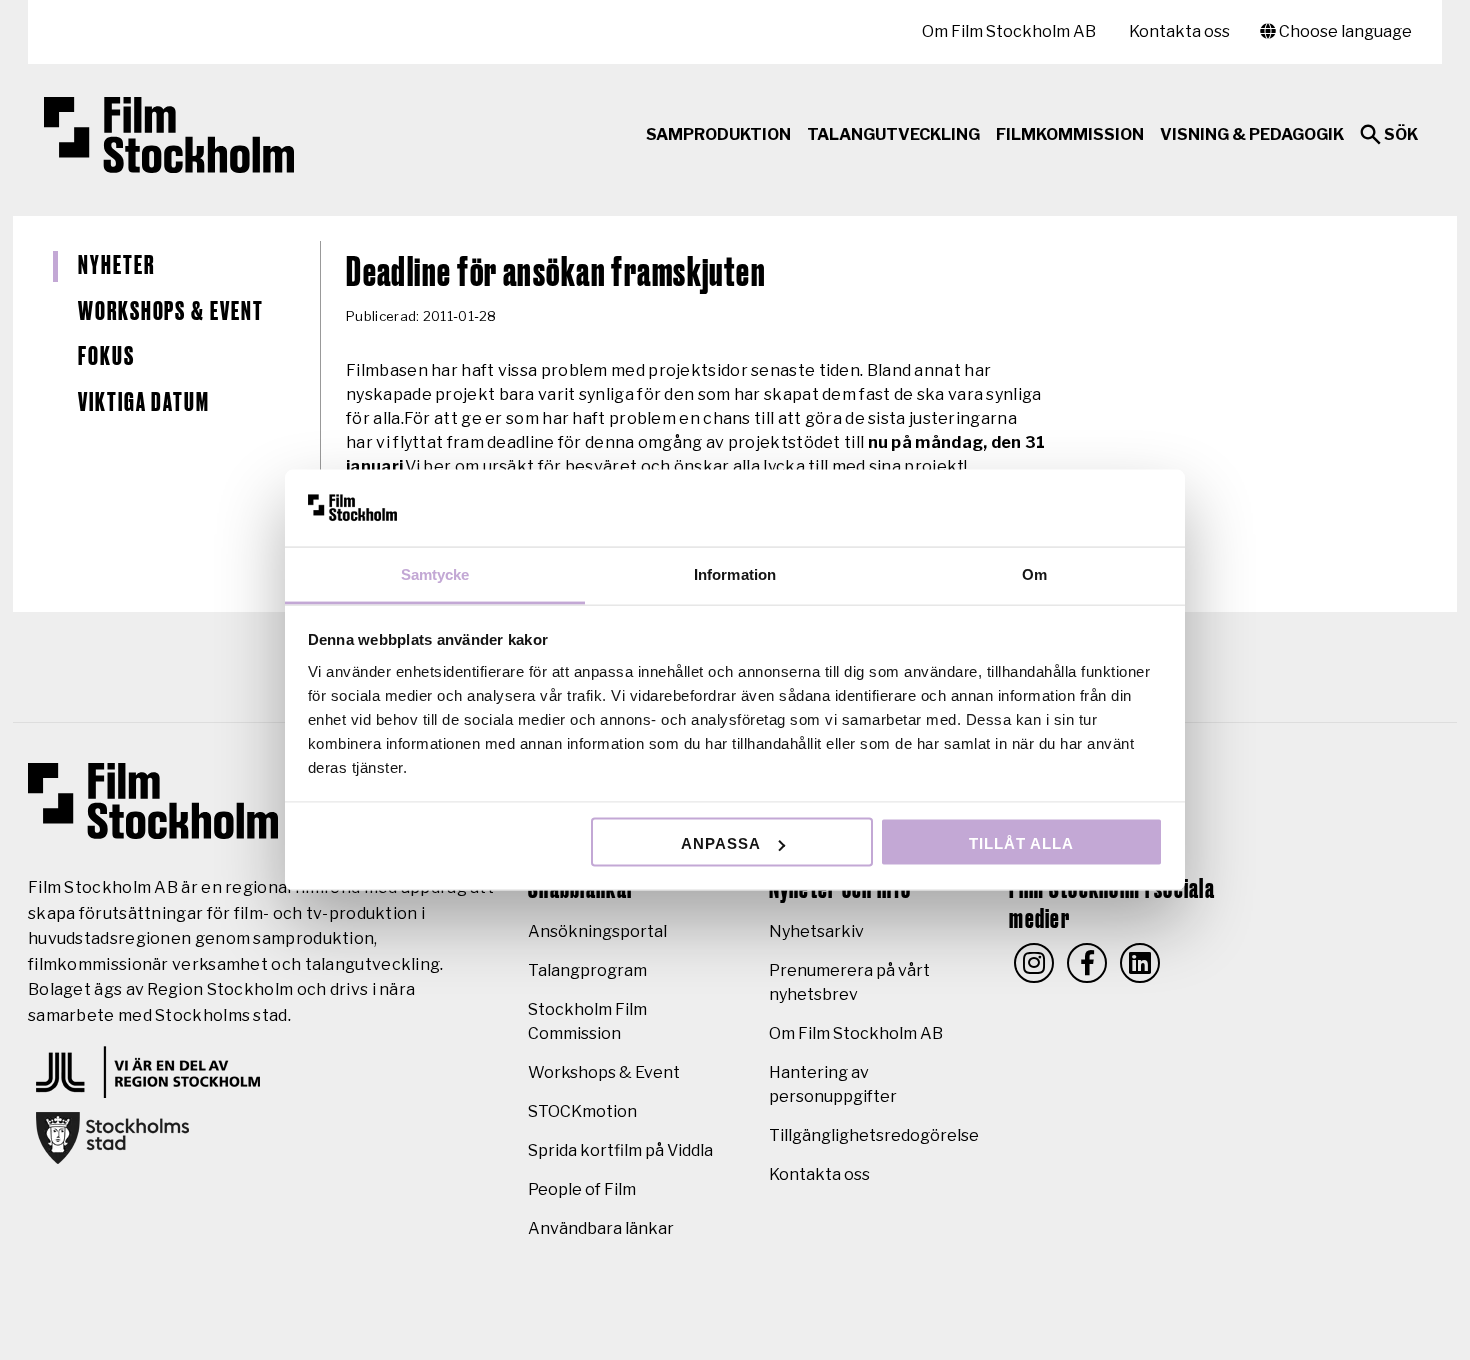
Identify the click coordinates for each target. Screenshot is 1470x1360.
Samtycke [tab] (435, 573)
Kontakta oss (1179, 31)
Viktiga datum (144, 403)
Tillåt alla (1021, 843)
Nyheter (116, 266)
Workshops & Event (171, 312)
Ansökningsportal (597, 931)
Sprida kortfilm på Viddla (620, 1150)
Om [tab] (1034, 573)
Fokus (106, 357)
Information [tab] (735, 573)
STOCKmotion (582, 1111)
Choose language (1344, 31)
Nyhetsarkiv (816, 931)
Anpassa (721, 843)
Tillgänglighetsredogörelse (874, 1135)
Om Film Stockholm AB (1009, 31)
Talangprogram (587, 970)
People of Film (582, 1189)
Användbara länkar (601, 1228)
